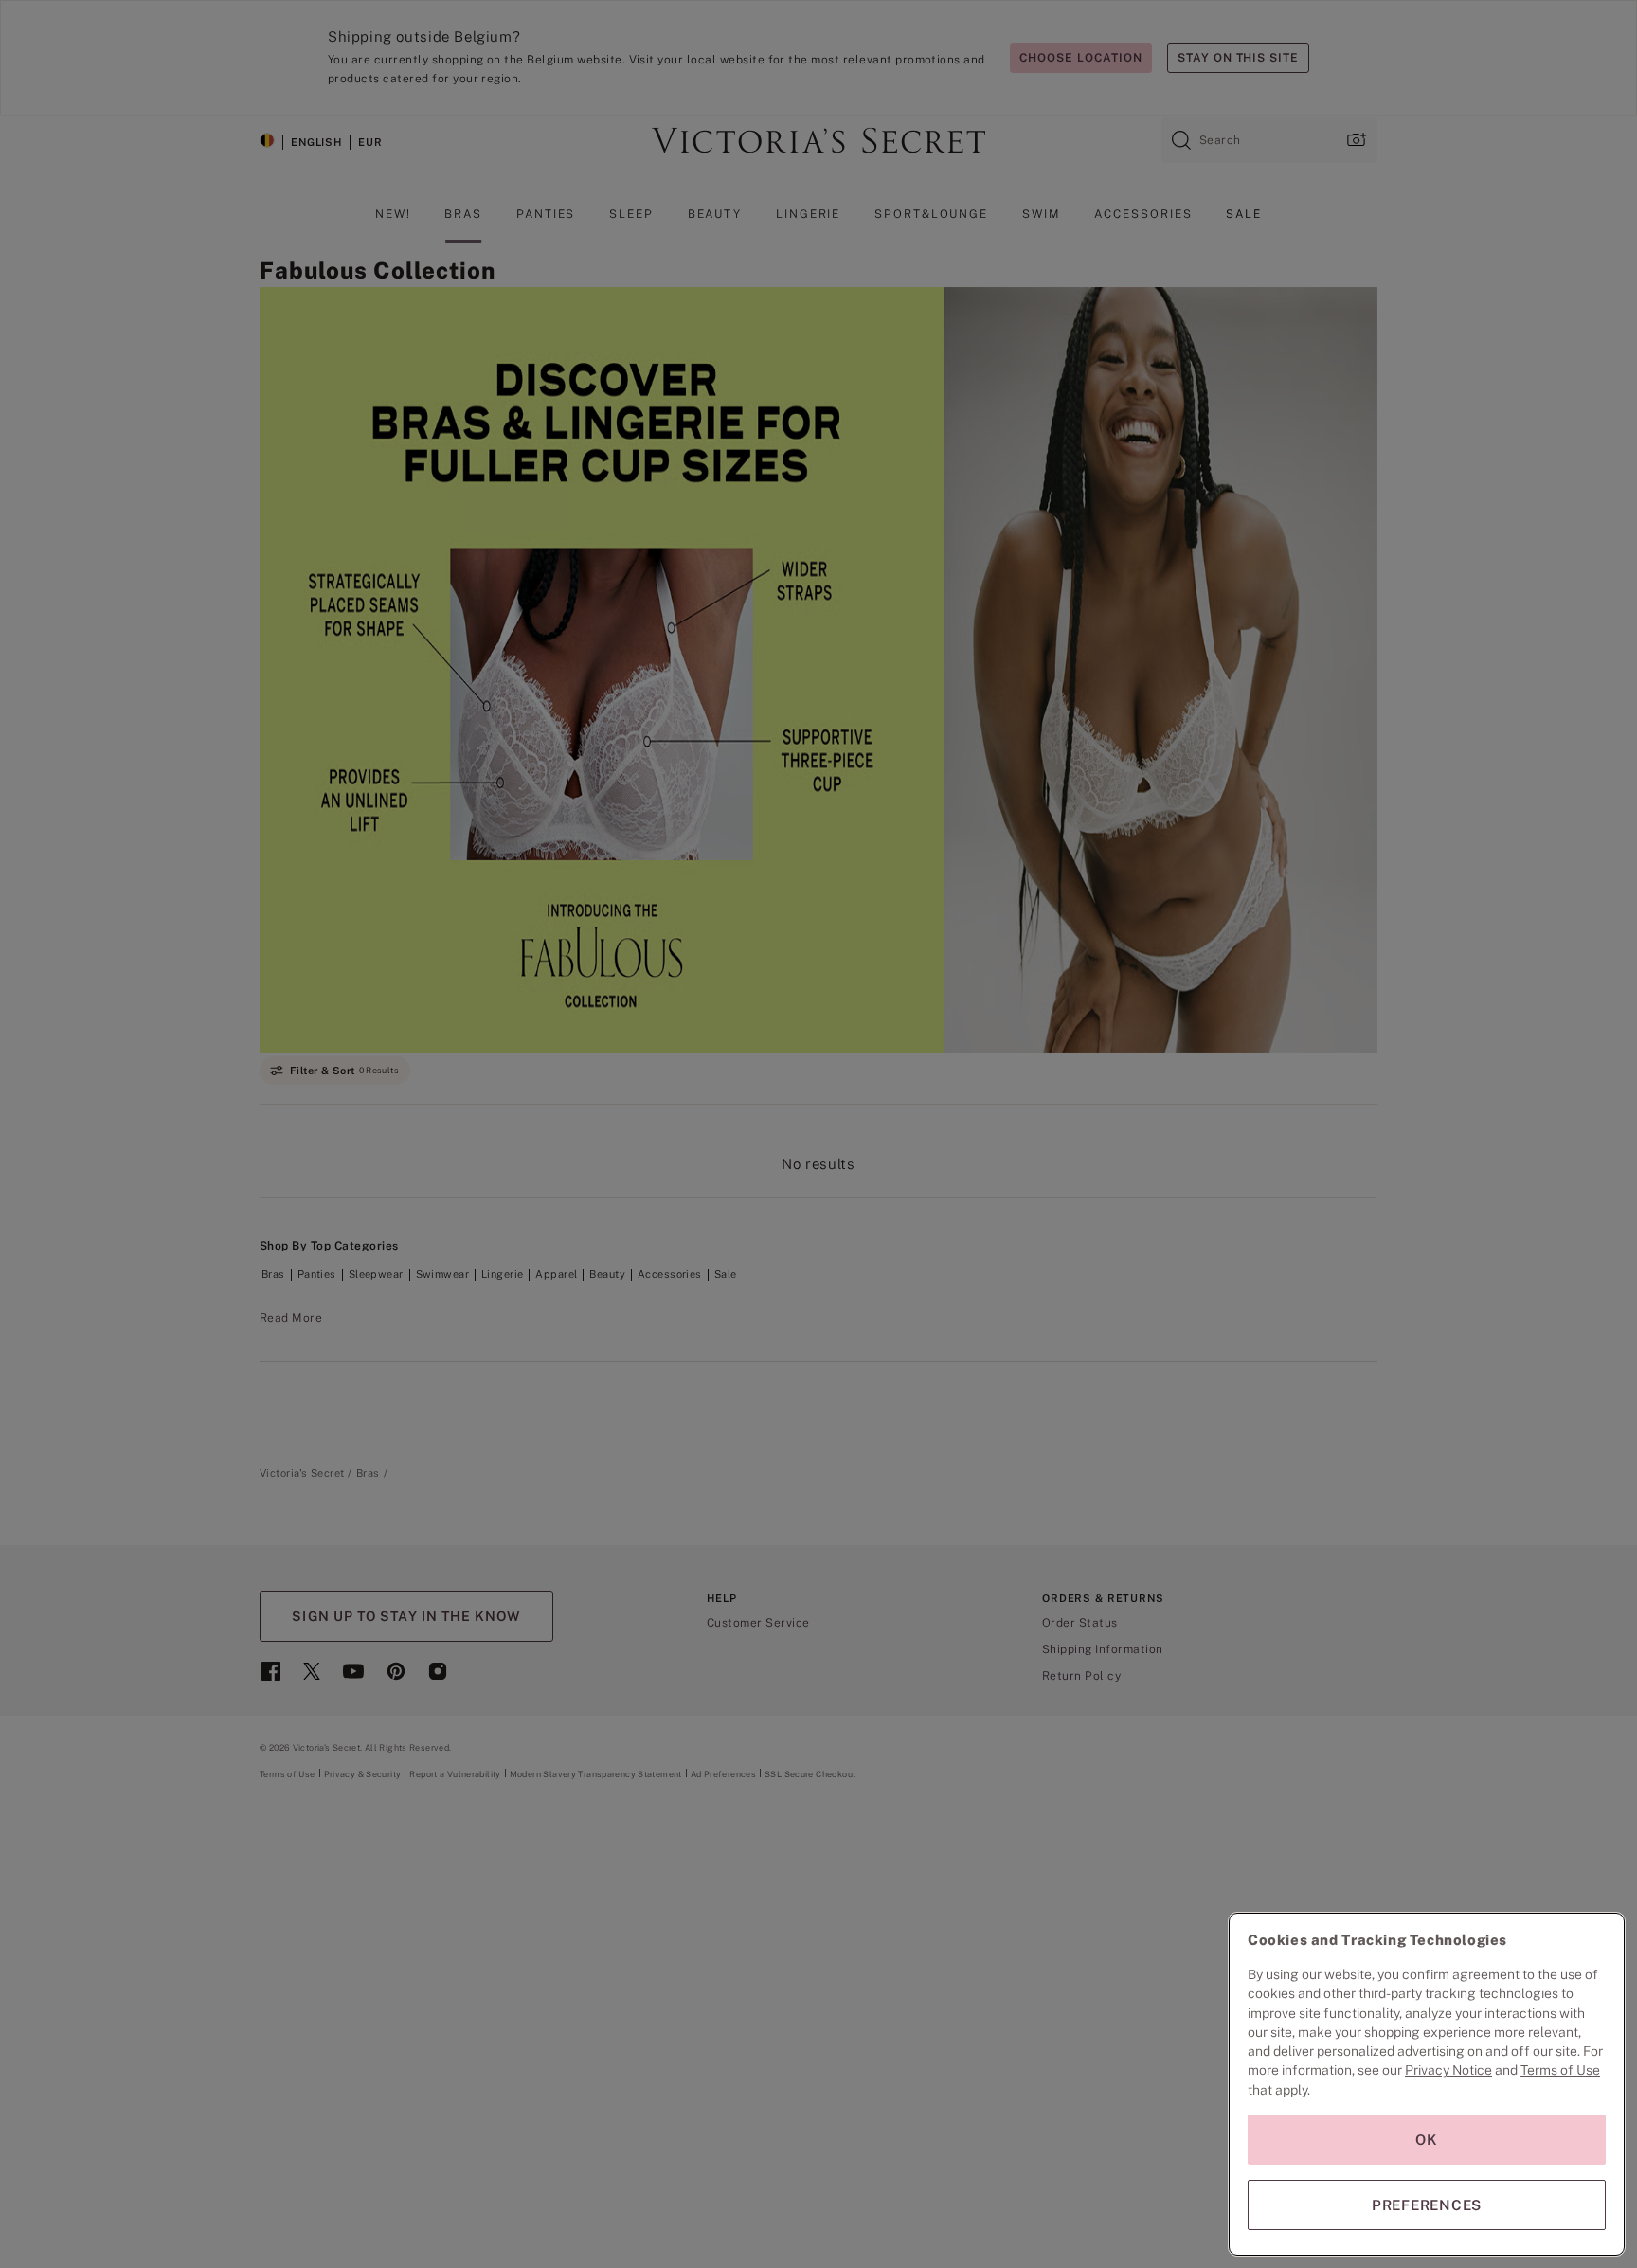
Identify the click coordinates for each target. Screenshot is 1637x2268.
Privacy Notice (1448, 2070)
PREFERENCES (1427, 2205)
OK (1427, 2140)
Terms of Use (1560, 2070)
